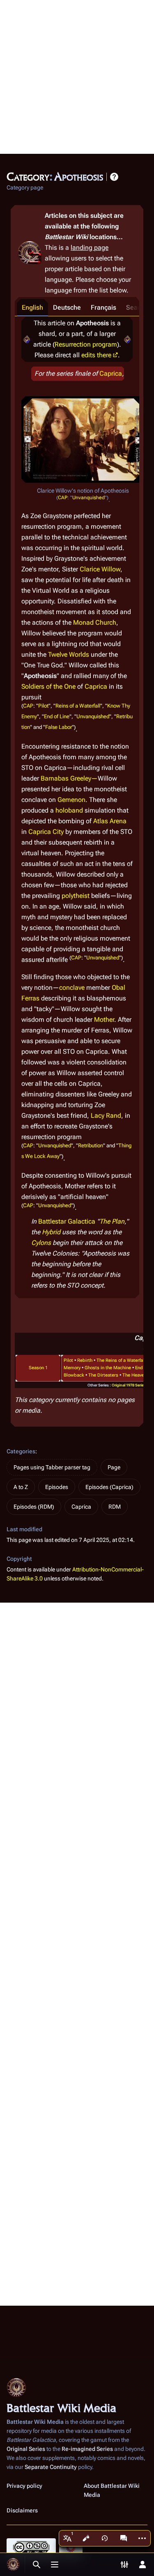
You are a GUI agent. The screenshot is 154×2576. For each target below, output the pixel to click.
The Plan (112, 1221)
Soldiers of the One (48, 686)
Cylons (41, 1243)
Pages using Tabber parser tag (52, 1467)
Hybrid (51, 1232)
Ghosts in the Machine (108, 1368)
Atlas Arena (110, 821)
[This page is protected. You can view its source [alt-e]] (86, 2538)
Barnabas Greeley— (69, 778)
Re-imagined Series (87, 2449)
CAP (63, 498)
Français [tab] (103, 307)
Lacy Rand (106, 1116)
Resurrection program (86, 344)
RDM (115, 1507)
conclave (72, 988)
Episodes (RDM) (34, 1507)
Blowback (74, 1375)
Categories (21, 1451)
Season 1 (38, 1368)
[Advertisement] (77, 77)
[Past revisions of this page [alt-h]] (105, 2538)
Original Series (26, 2449)
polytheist (76, 896)
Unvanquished (88, 498)
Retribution (91, 1145)
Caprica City (46, 832)
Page (114, 1467)
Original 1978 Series (129, 1385)
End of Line (57, 716)
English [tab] (32, 307)
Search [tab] (137, 307)
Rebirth (85, 1360)
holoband (69, 810)
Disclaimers (22, 2510)
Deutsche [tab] (67, 307)
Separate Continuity (51, 2467)
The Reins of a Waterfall (121, 1360)
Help (114, 177)
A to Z (21, 1487)
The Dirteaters (103, 1375)
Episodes (57, 1487)
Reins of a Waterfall (78, 706)
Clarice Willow (100, 569)
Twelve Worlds (69, 654)
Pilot (43, 706)
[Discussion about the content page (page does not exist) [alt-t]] (124, 2538)
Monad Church (95, 622)
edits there (96, 355)
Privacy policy (24, 2486)
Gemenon (71, 800)
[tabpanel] (77, 807)
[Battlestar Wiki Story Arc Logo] (27, 339)
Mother (104, 1020)
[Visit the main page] (13, 2565)
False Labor (59, 727)
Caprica (111, 373)
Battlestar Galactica (67, 1221)
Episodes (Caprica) (109, 1487)
